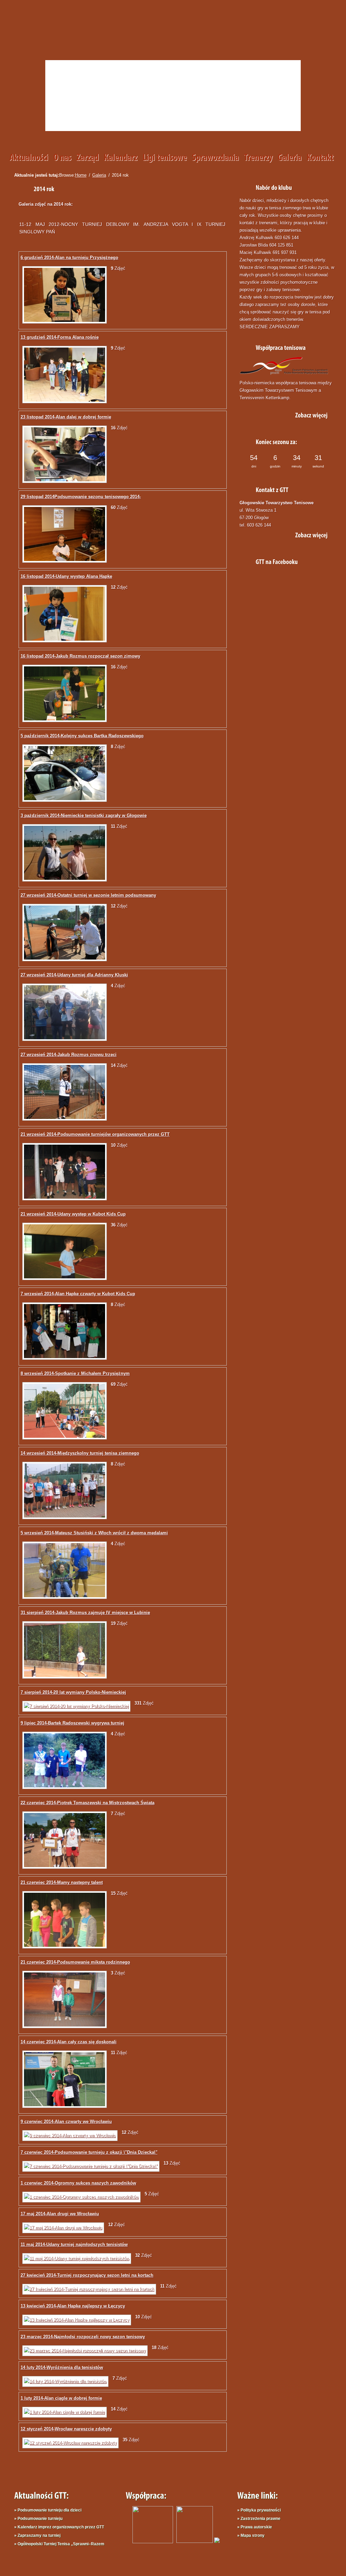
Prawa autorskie (256, 2527)
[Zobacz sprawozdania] (218, 158)
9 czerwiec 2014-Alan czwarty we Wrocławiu (66, 2122)
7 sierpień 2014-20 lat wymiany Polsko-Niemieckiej (73, 1692)
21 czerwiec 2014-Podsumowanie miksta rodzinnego (75, 1962)
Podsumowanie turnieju (40, 2519)
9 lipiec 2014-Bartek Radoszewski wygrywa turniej (72, 1723)
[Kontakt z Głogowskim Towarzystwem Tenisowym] (323, 158)
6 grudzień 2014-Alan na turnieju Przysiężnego (69, 258)
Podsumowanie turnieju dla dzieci (50, 2510)
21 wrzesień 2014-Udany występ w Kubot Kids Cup (73, 1214)
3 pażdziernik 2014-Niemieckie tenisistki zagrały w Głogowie (84, 815)
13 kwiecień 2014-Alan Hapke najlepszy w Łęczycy (73, 2306)
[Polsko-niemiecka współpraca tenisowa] (217, 2541)
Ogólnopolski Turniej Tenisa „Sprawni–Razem (61, 2544)
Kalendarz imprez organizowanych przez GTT (61, 2527)
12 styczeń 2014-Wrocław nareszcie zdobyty (66, 2429)
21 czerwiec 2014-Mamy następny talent (62, 1882)
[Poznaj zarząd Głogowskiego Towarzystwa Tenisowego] (90, 158)
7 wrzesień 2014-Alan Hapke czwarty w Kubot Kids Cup (78, 1294)
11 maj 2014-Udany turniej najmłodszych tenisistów (74, 2245)
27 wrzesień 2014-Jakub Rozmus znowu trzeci (69, 1055)
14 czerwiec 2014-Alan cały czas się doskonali (69, 2042)
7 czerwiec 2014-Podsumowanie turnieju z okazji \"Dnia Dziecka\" (89, 2152)
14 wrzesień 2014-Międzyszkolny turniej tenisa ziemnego (80, 1453)
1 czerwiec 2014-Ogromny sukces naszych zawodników (78, 2183)
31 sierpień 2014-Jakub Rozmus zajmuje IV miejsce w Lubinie (85, 1613)
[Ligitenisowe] (167, 158)
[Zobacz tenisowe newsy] (31, 158)
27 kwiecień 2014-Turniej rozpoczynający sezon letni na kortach (87, 2275)
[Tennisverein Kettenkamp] (193, 2541)
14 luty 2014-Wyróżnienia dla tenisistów (62, 2367)
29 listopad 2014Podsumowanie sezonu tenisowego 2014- (81, 497)
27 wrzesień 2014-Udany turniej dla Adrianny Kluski (74, 975)
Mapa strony (253, 2535)
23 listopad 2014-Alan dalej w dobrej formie (66, 417)
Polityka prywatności (261, 2510)
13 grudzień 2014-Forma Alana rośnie (60, 337)
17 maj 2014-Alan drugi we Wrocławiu (60, 2214)
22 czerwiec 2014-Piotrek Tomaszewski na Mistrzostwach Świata (88, 1803)
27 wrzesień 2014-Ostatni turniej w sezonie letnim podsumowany (88, 895)
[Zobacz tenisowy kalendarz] (123, 158)
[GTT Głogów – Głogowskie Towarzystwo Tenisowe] (85, 36)
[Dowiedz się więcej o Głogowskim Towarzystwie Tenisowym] (65, 158)
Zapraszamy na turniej (39, 2535)
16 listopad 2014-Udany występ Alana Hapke (66, 576)
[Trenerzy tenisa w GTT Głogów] (261, 158)
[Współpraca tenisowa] (307, 414)
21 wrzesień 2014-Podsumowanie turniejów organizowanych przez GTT (95, 1134)
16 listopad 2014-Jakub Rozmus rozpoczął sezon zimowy (80, 656)
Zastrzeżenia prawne (261, 2519)
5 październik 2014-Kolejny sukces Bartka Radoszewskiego (82, 736)
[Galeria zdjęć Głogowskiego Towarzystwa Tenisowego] (292, 158)
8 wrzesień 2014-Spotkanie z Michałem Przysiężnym (75, 1373)
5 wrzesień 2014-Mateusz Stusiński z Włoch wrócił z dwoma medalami (94, 1533)
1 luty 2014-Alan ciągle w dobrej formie (61, 2398)
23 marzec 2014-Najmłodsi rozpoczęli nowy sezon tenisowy (83, 2337)
